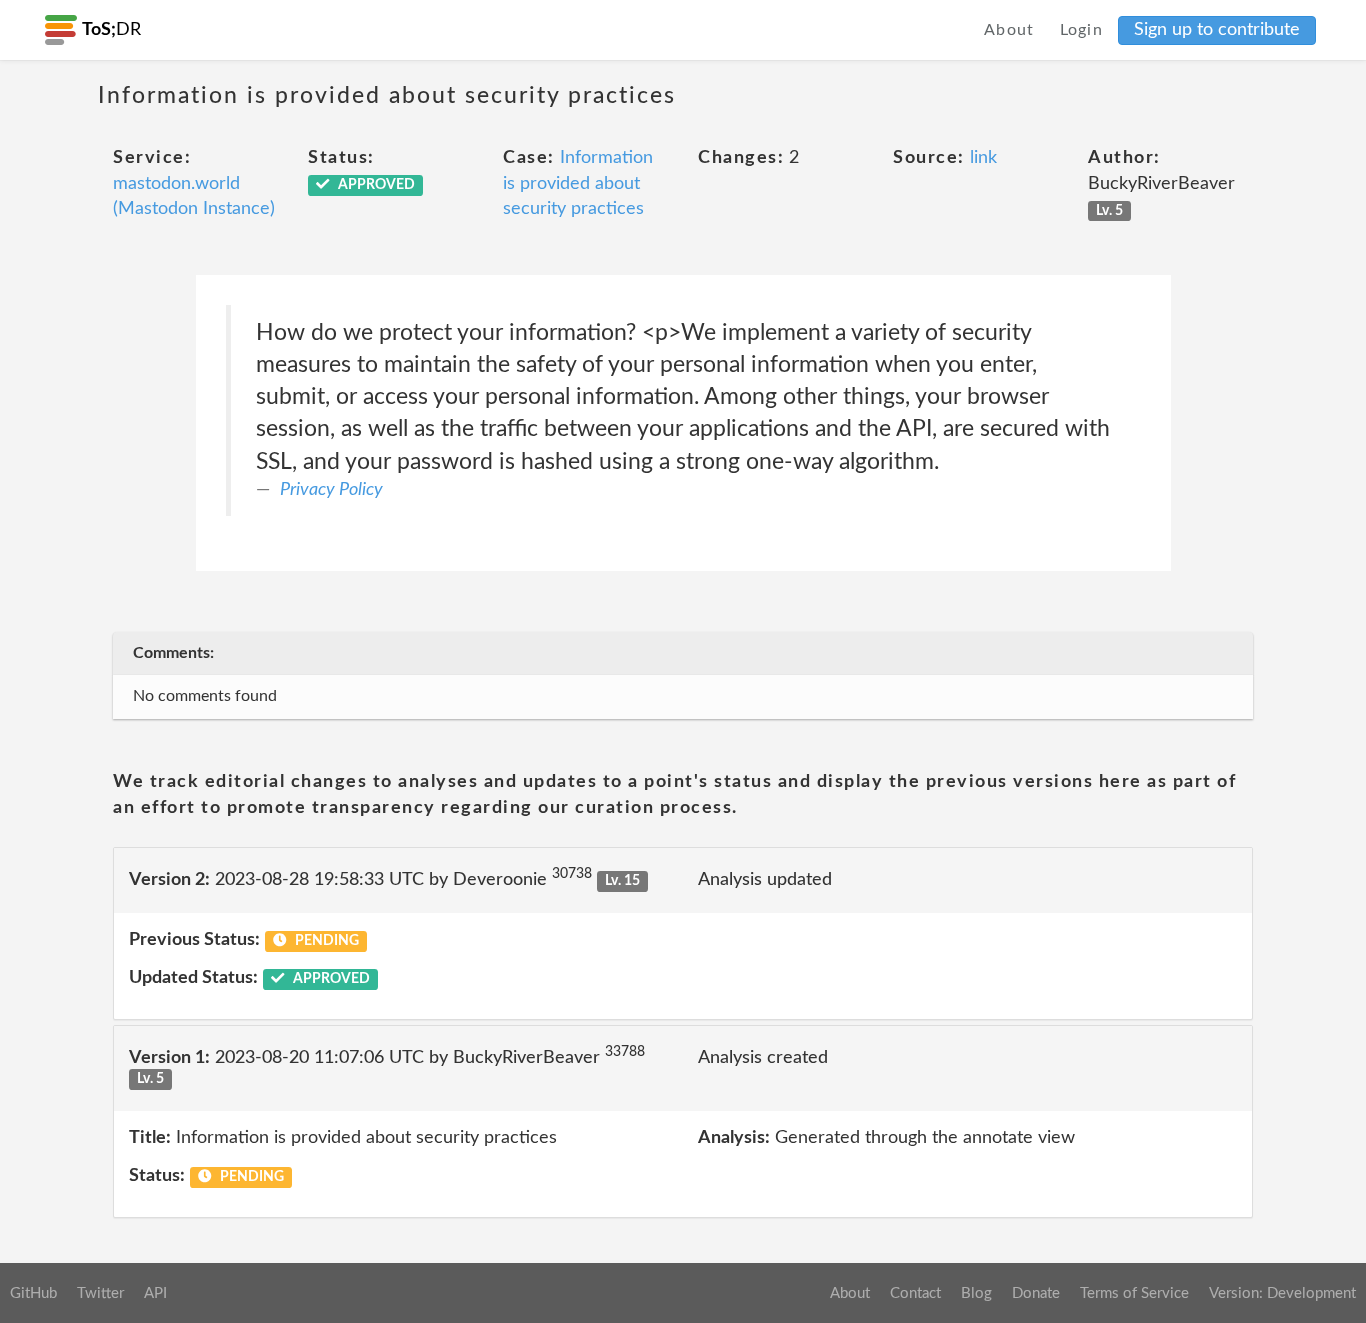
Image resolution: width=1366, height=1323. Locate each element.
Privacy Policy (331, 490)
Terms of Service (1134, 1293)
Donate (1036, 1293)
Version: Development (1282, 1293)
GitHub (33, 1293)
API (155, 1293)
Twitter (100, 1293)
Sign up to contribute (1217, 30)
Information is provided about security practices (578, 183)
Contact (915, 1293)
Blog (976, 1293)
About (1009, 30)
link (983, 158)
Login (1082, 30)
